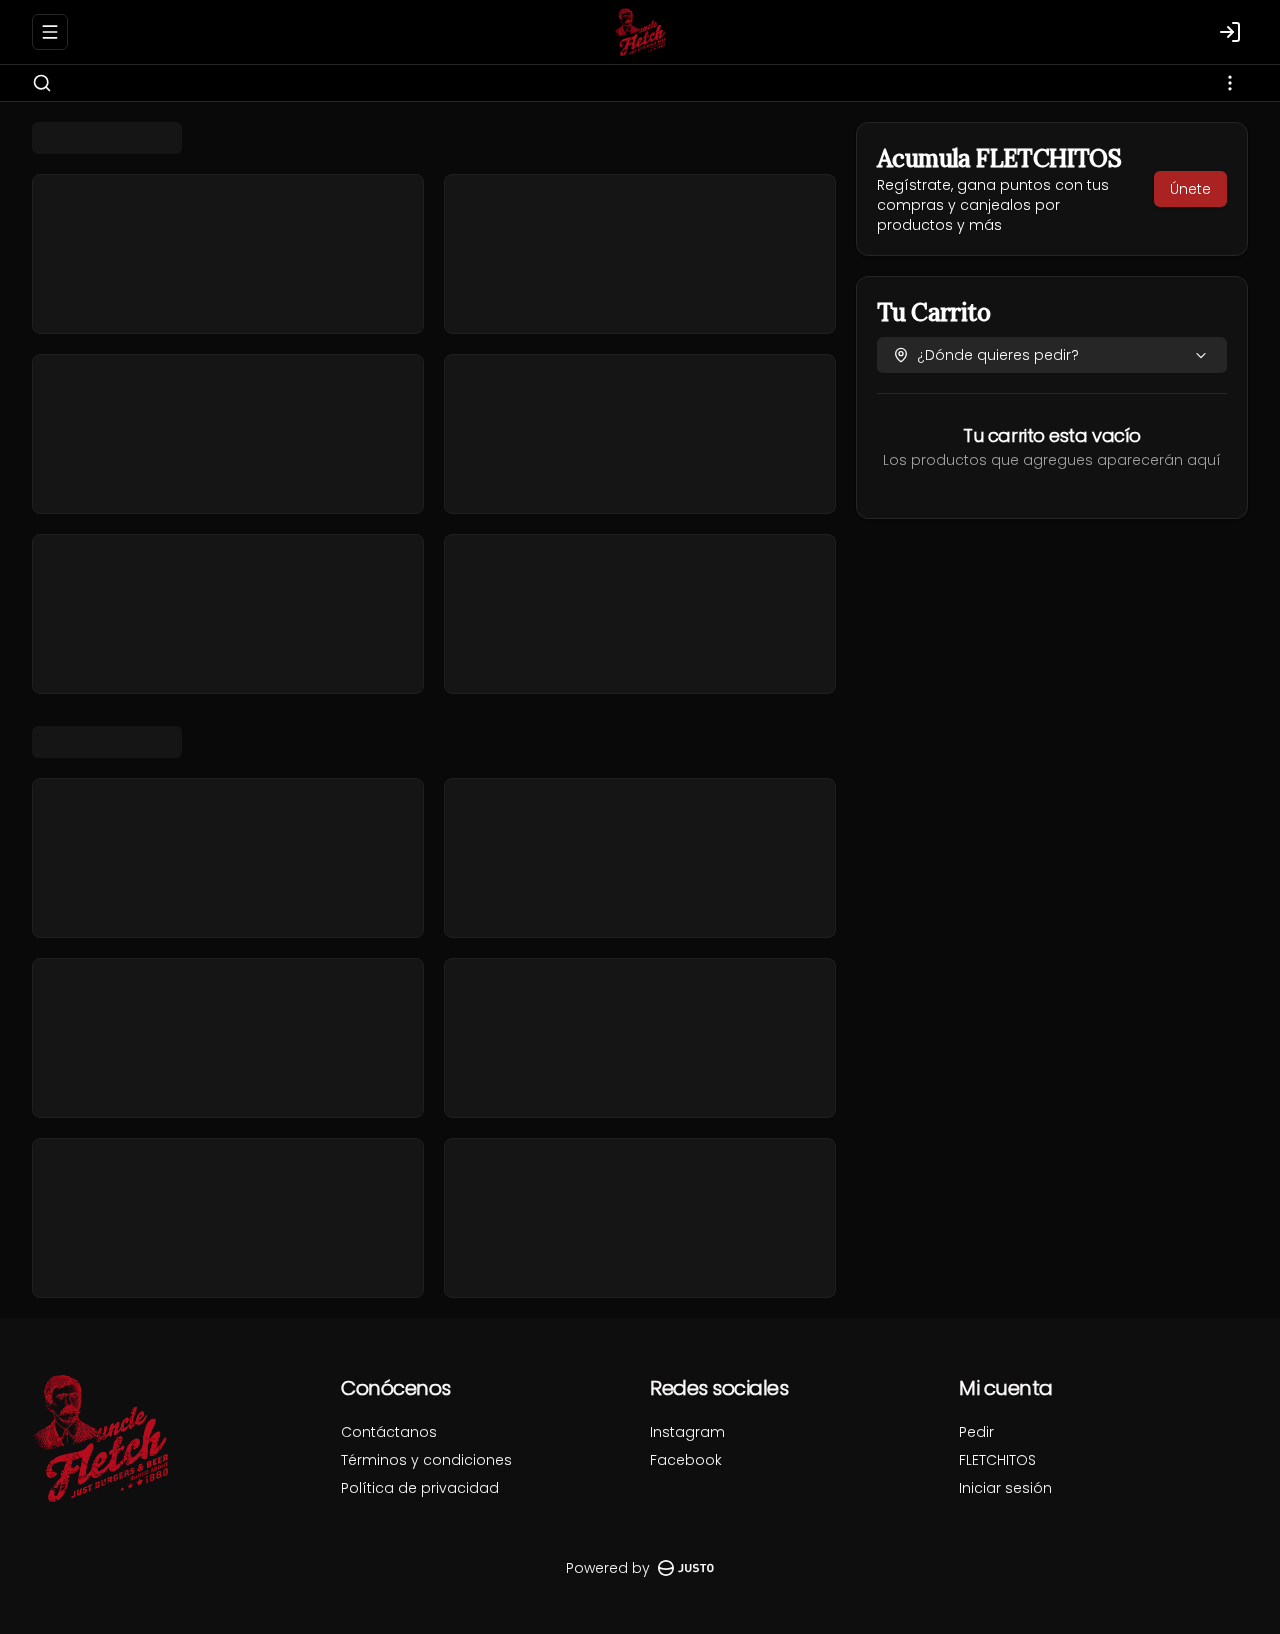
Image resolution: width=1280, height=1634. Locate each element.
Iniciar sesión (1005, 1488)
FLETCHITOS (997, 1460)
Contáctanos (389, 1432)
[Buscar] (42, 83)
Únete (1190, 189)
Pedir (976, 1432)
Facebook (686, 1460)
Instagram (687, 1432)
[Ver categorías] (1230, 83)
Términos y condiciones (426, 1460)
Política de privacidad (420, 1488)
